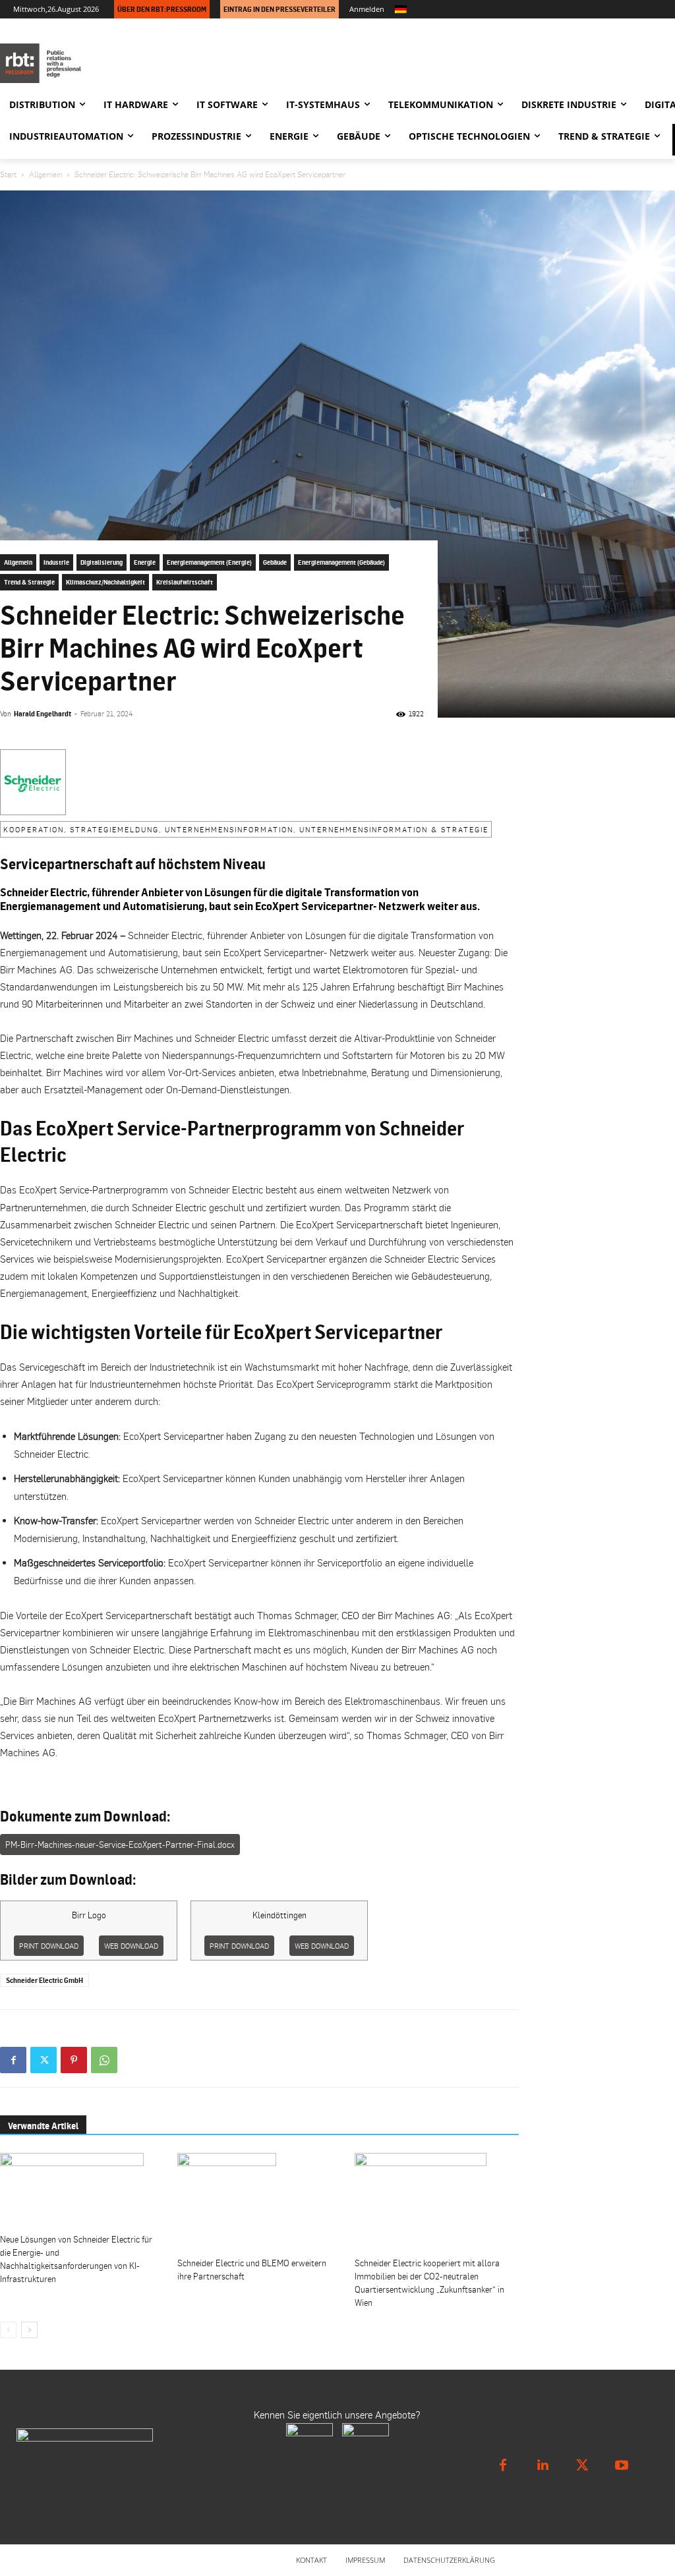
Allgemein (45, 174)
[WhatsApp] (104, 2060)
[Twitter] (44, 2060)
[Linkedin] (543, 2465)
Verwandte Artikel (43, 2126)
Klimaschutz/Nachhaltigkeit (105, 582)
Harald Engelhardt (43, 714)
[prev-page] (8, 2330)
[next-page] (29, 2330)
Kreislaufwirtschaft (185, 582)
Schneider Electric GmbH (44, 1980)
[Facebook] (13, 2060)
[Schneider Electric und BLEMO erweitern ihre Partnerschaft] (259, 2202)
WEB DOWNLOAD (131, 1946)
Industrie (56, 562)
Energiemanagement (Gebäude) (341, 562)
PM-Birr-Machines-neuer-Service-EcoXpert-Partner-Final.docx (120, 1845)
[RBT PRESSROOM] (95, 63)
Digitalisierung (102, 562)
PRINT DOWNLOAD (49, 1946)
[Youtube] (622, 2465)
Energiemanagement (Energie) (209, 562)
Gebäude (275, 562)
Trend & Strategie (29, 582)
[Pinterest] (74, 2060)
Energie (145, 562)
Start (8, 174)
